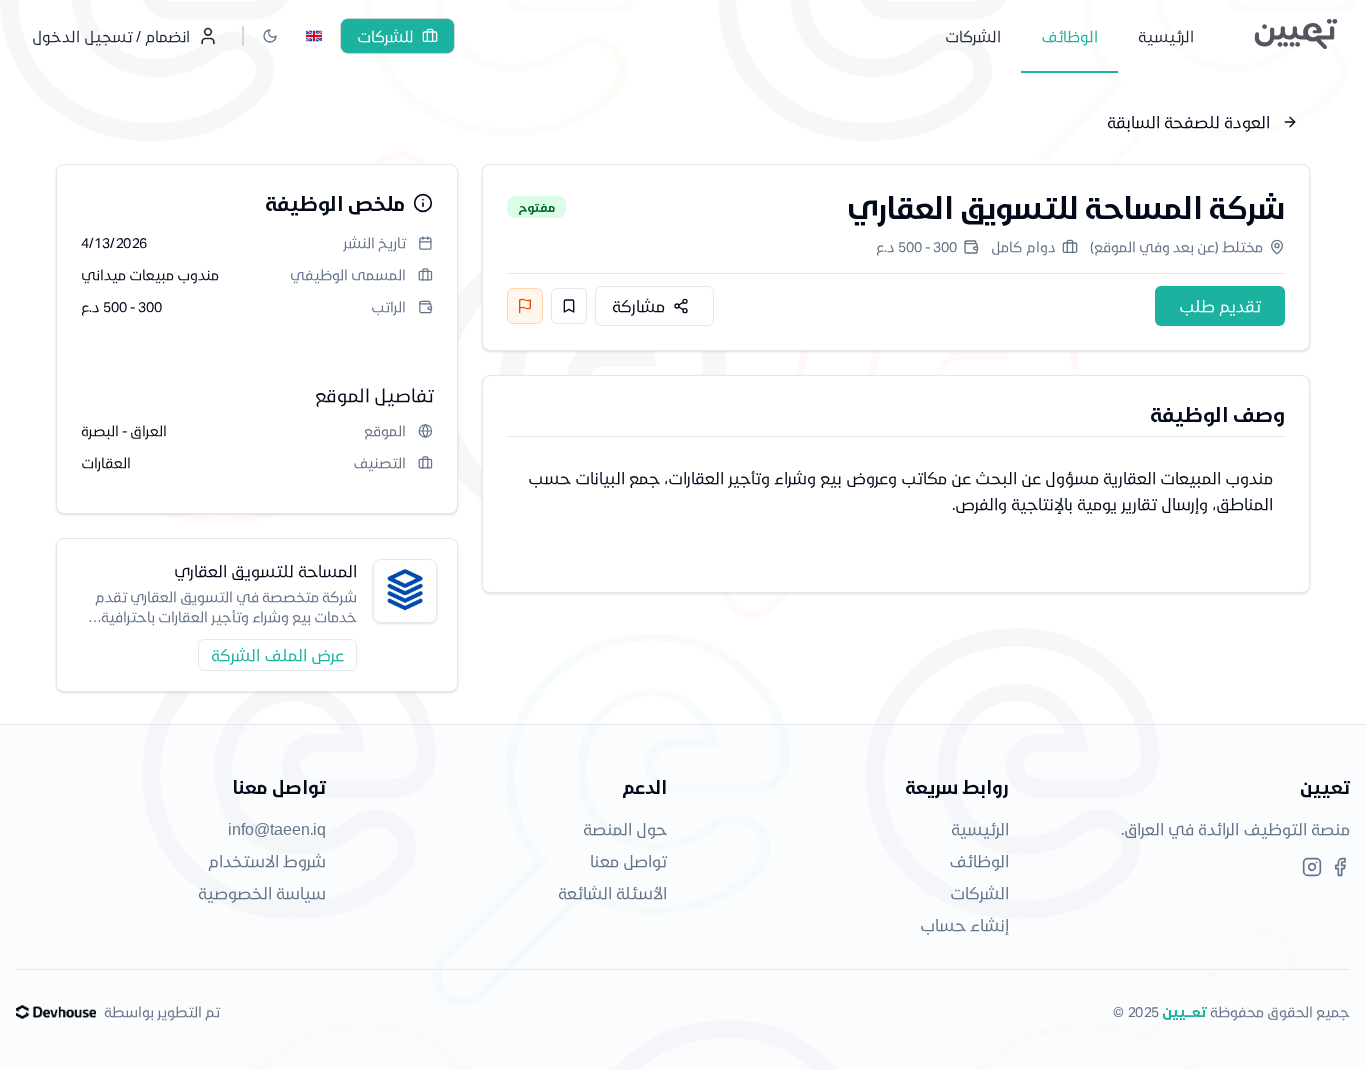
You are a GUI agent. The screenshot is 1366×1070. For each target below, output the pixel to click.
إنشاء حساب (964, 924)
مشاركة (638, 305)
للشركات (385, 36)
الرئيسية (980, 828)
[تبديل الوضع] (270, 36)
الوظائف (979, 860)
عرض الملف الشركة (277, 654)
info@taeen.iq (277, 828)
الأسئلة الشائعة (612, 892)
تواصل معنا (628, 860)
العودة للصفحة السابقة (1188, 121)
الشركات (979, 892)
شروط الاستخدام (267, 860)
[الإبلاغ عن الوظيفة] (525, 306)
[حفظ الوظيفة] (569, 306)
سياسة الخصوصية (262, 892)
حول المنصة (625, 828)
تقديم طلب (1220, 305)
